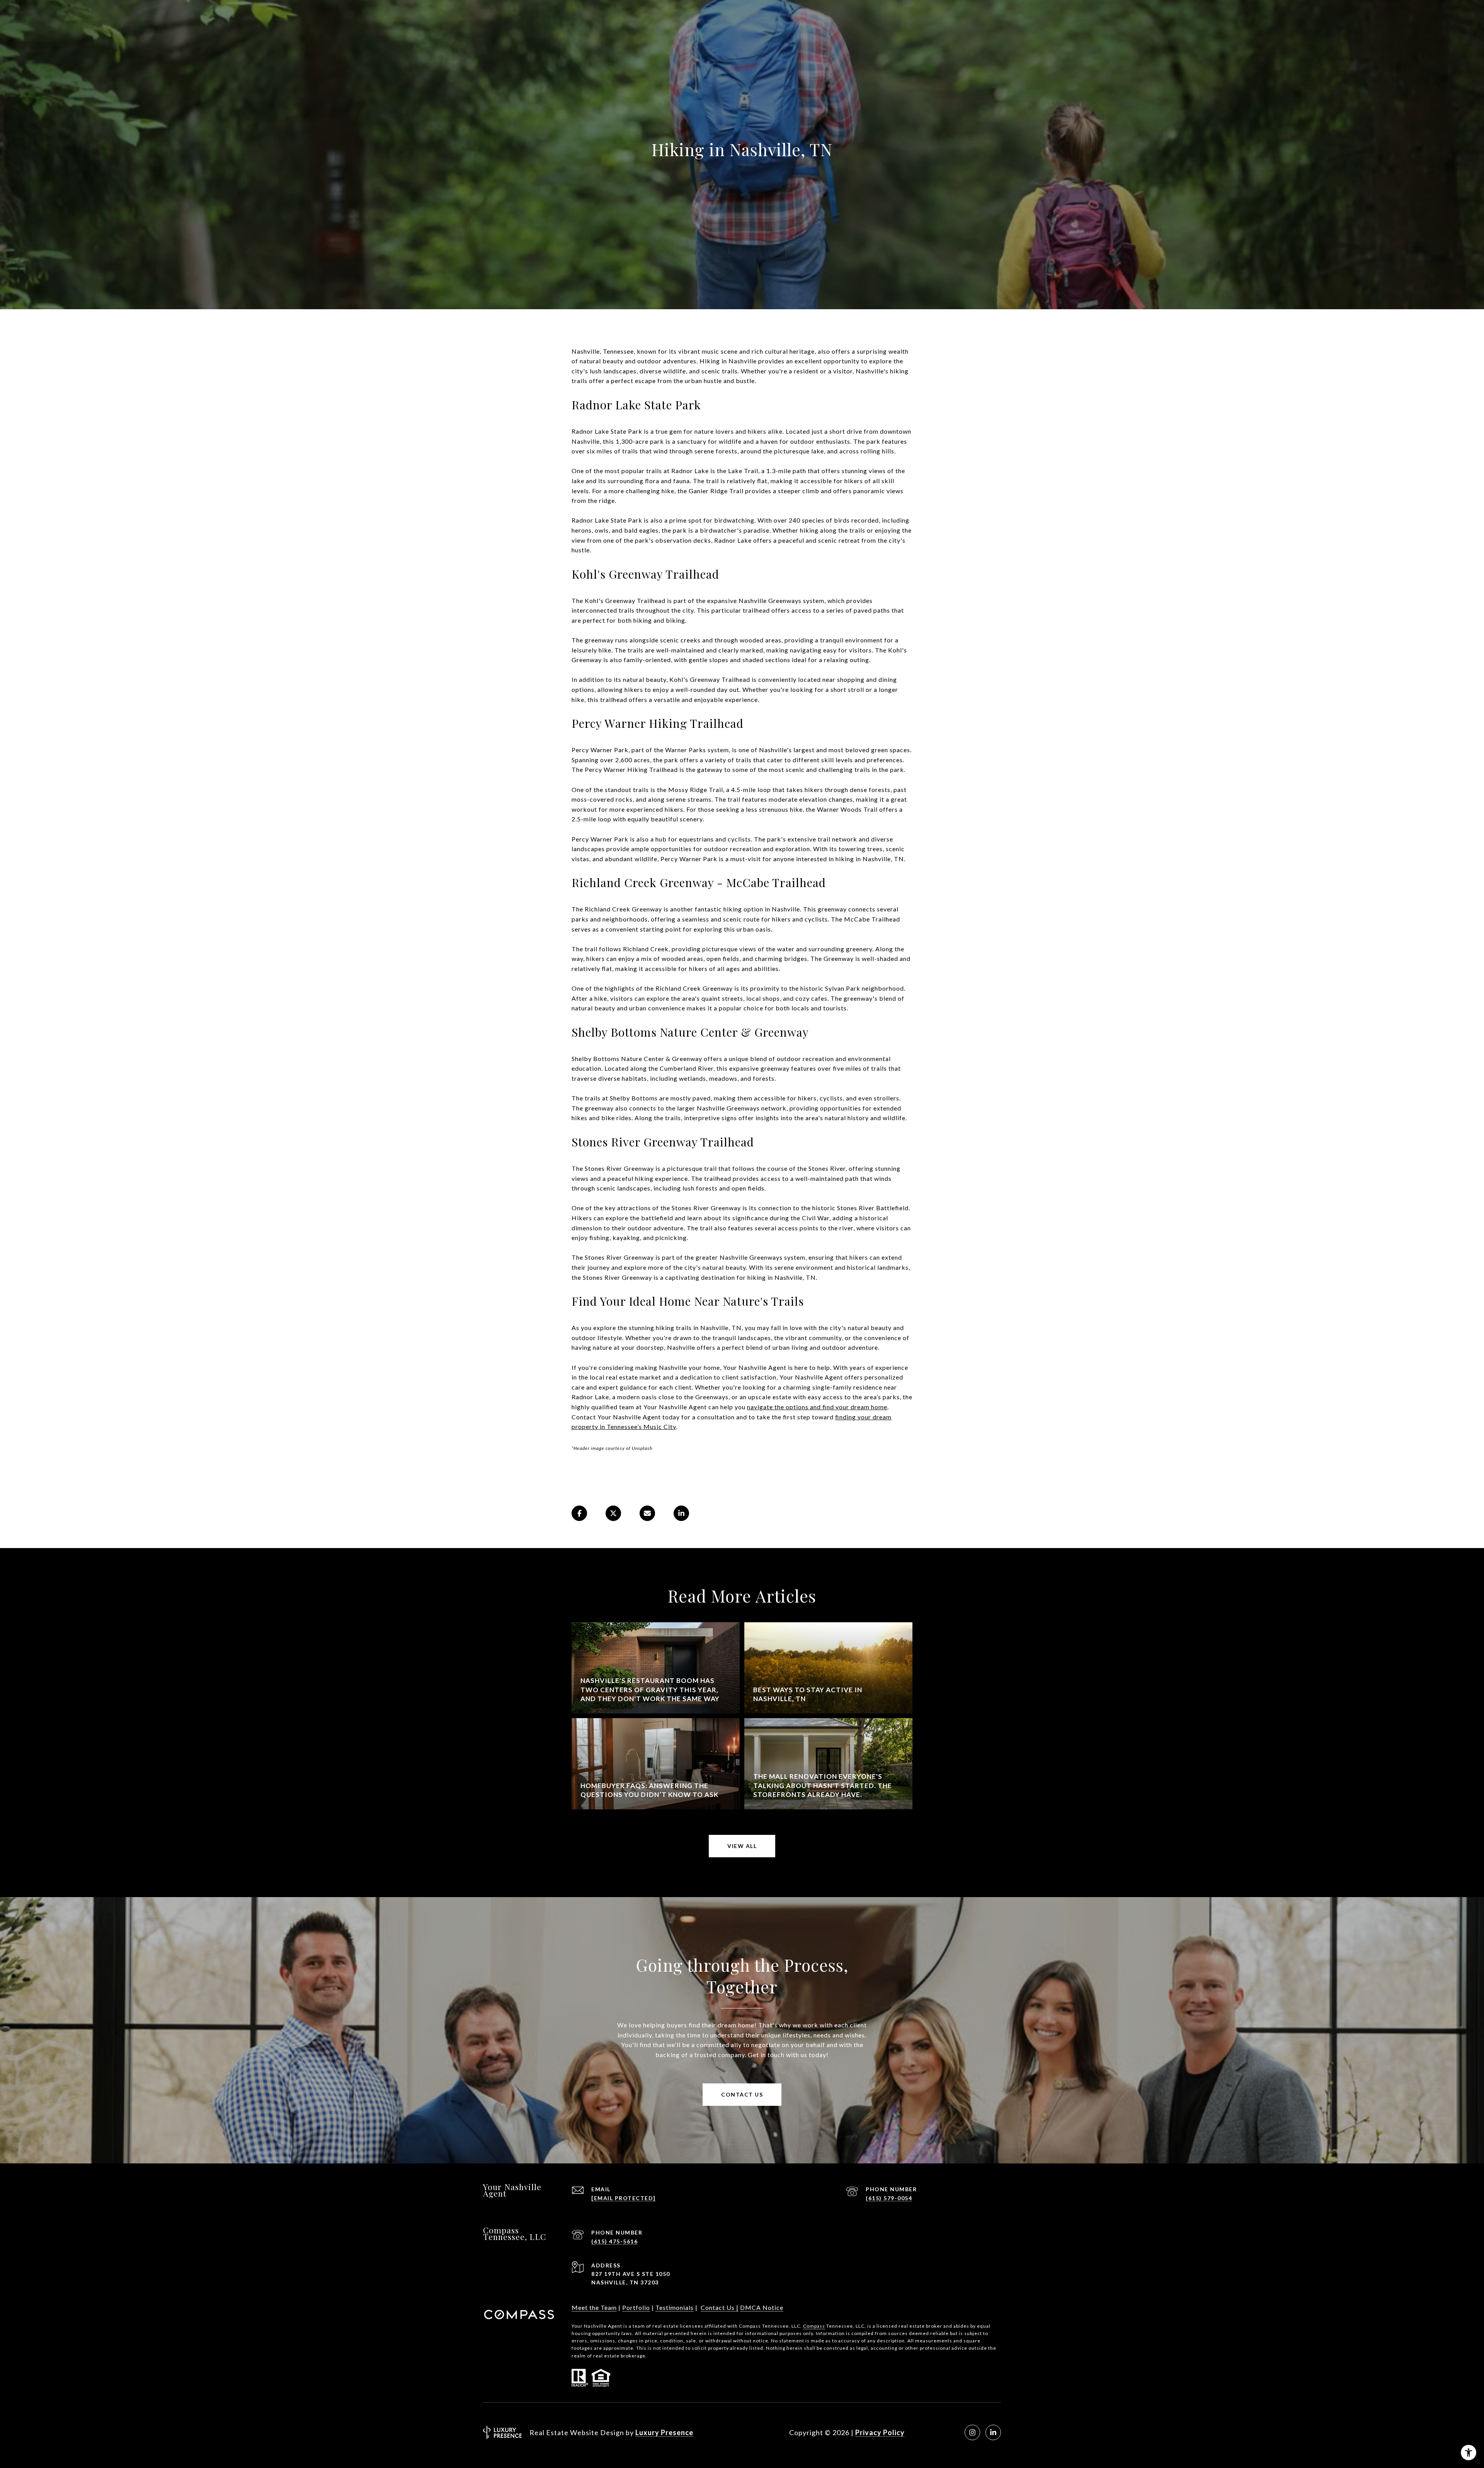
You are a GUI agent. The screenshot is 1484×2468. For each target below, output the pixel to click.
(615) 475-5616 (614, 2241)
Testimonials (675, 2307)
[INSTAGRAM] (972, 2432)
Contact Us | (720, 2307)
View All (742, 1846)
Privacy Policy (880, 2432)
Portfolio (636, 2307)
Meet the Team (594, 2307)
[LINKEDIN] (993, 2432)
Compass (814, 2326)
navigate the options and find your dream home (817, 1407)
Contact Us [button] (742, 2094)
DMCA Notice (762, 2307)
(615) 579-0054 (889, 2198)
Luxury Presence (664, 2432)
